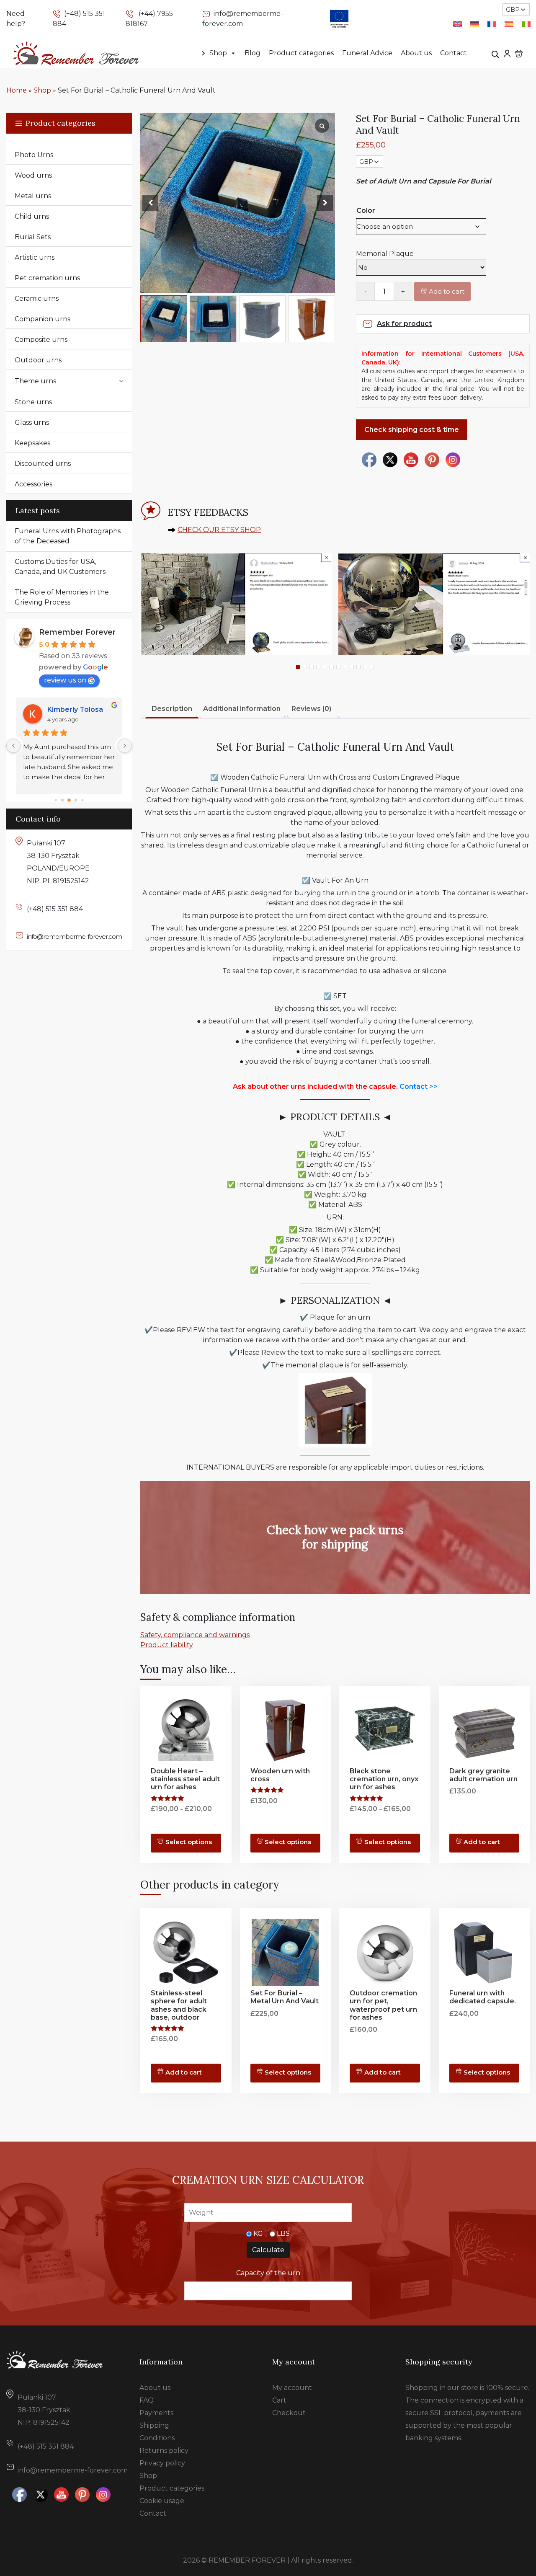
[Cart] (519, 53)
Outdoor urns (38, 360)
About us (416, 53)
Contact (454, 53)
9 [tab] (352, 667)
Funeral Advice (367, 53)
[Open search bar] (495, 53)
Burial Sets (33, 237)
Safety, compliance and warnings (195, 1635)
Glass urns (32, 422)
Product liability (167, 1645)
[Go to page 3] (76, 800)
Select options (189, 1842)
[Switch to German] (475, 25)
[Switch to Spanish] (509, 25)
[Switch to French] (492, 25)
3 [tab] (312, 667)
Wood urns (33, 175)
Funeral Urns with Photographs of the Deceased (68, 536)
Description (172, 709)
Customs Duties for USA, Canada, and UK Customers (60, 567)
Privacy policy (162, 2463)
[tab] (172, 709)
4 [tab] (318, 667)
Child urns (32, 216)
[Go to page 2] (69, 800)
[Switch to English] (457, 25)
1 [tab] (298, 667)
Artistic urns (35, 257)
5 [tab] (325, 667)
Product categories (301, 53)
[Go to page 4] (82, 800)
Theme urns (35, 381)
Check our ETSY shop (219, 530)
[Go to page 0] (55, 800)
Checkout (289, 2413)
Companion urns (43, 319)
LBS (283, 2234)
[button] (325, 203)
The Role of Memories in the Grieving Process (62, 597)
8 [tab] (345, 667)
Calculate (268, 2250)
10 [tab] (358, 667)
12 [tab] (372, 667)
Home (17, 90)
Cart (279, 2400)
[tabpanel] (236, 604)
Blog (253, 53)
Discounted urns (43, 464)
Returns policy (164, 2451)
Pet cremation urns (47, 278)
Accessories (33, 484)
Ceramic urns (37, 298)
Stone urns (33, 402)
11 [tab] (365, 667)
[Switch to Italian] (526, 25)
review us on (65, 680)
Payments (156, 2413)
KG (258, 2234)
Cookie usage (162, 2501)
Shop (218, 53)
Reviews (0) (311, 709)
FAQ (147, 2400)
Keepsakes (32, 443)
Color (366, 211)
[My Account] (507, 53)
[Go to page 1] (63, 800)
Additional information (242, 709)
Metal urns (33, 196)
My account (292, 2388)
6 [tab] (332, 667)
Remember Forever (77, 632)
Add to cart (447, 291)
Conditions (157, 2438)
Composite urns (41, 340)
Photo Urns (34, 155)
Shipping (154, 2425)
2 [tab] (305, 667)
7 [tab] (338, 667)
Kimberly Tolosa (75, 709)
